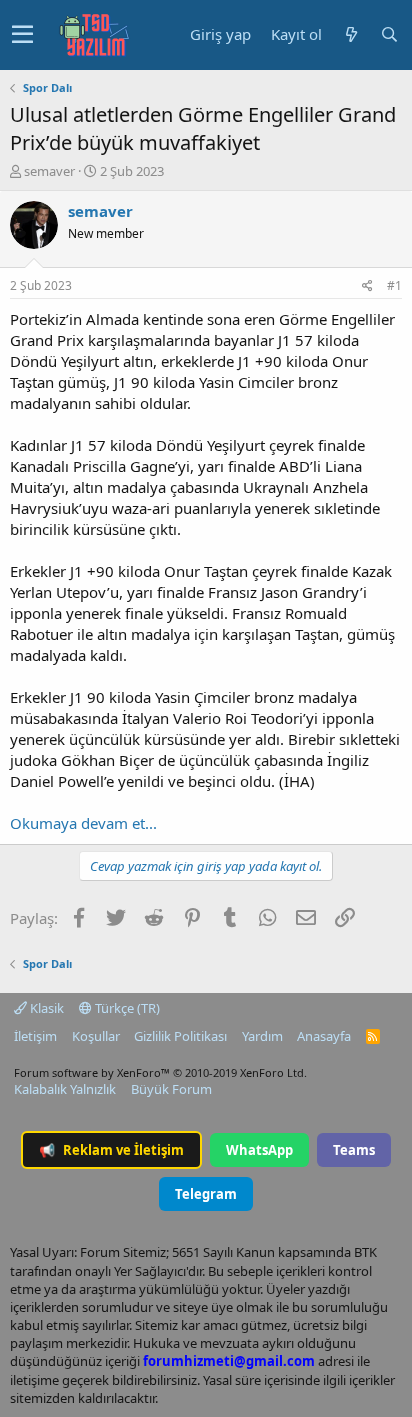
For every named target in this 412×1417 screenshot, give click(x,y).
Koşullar (96, 1036)
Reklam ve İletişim (111, 1150)
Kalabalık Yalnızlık (65, 1089)
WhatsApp (259, 1150)
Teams (354, 1150)
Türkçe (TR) (126, 1008)
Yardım (262, 1036)
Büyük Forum (171, 1089)
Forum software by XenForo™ (160, 1072)
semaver (49, 171)
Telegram (206, 1194)
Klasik (45, 1008)
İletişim (35, 1036)
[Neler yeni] (351, 34)
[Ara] (389, 34)
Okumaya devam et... (83, 823)
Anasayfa (324, 1036)
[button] (22, 35)
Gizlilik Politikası (180, 1036)
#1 (394, 285)
